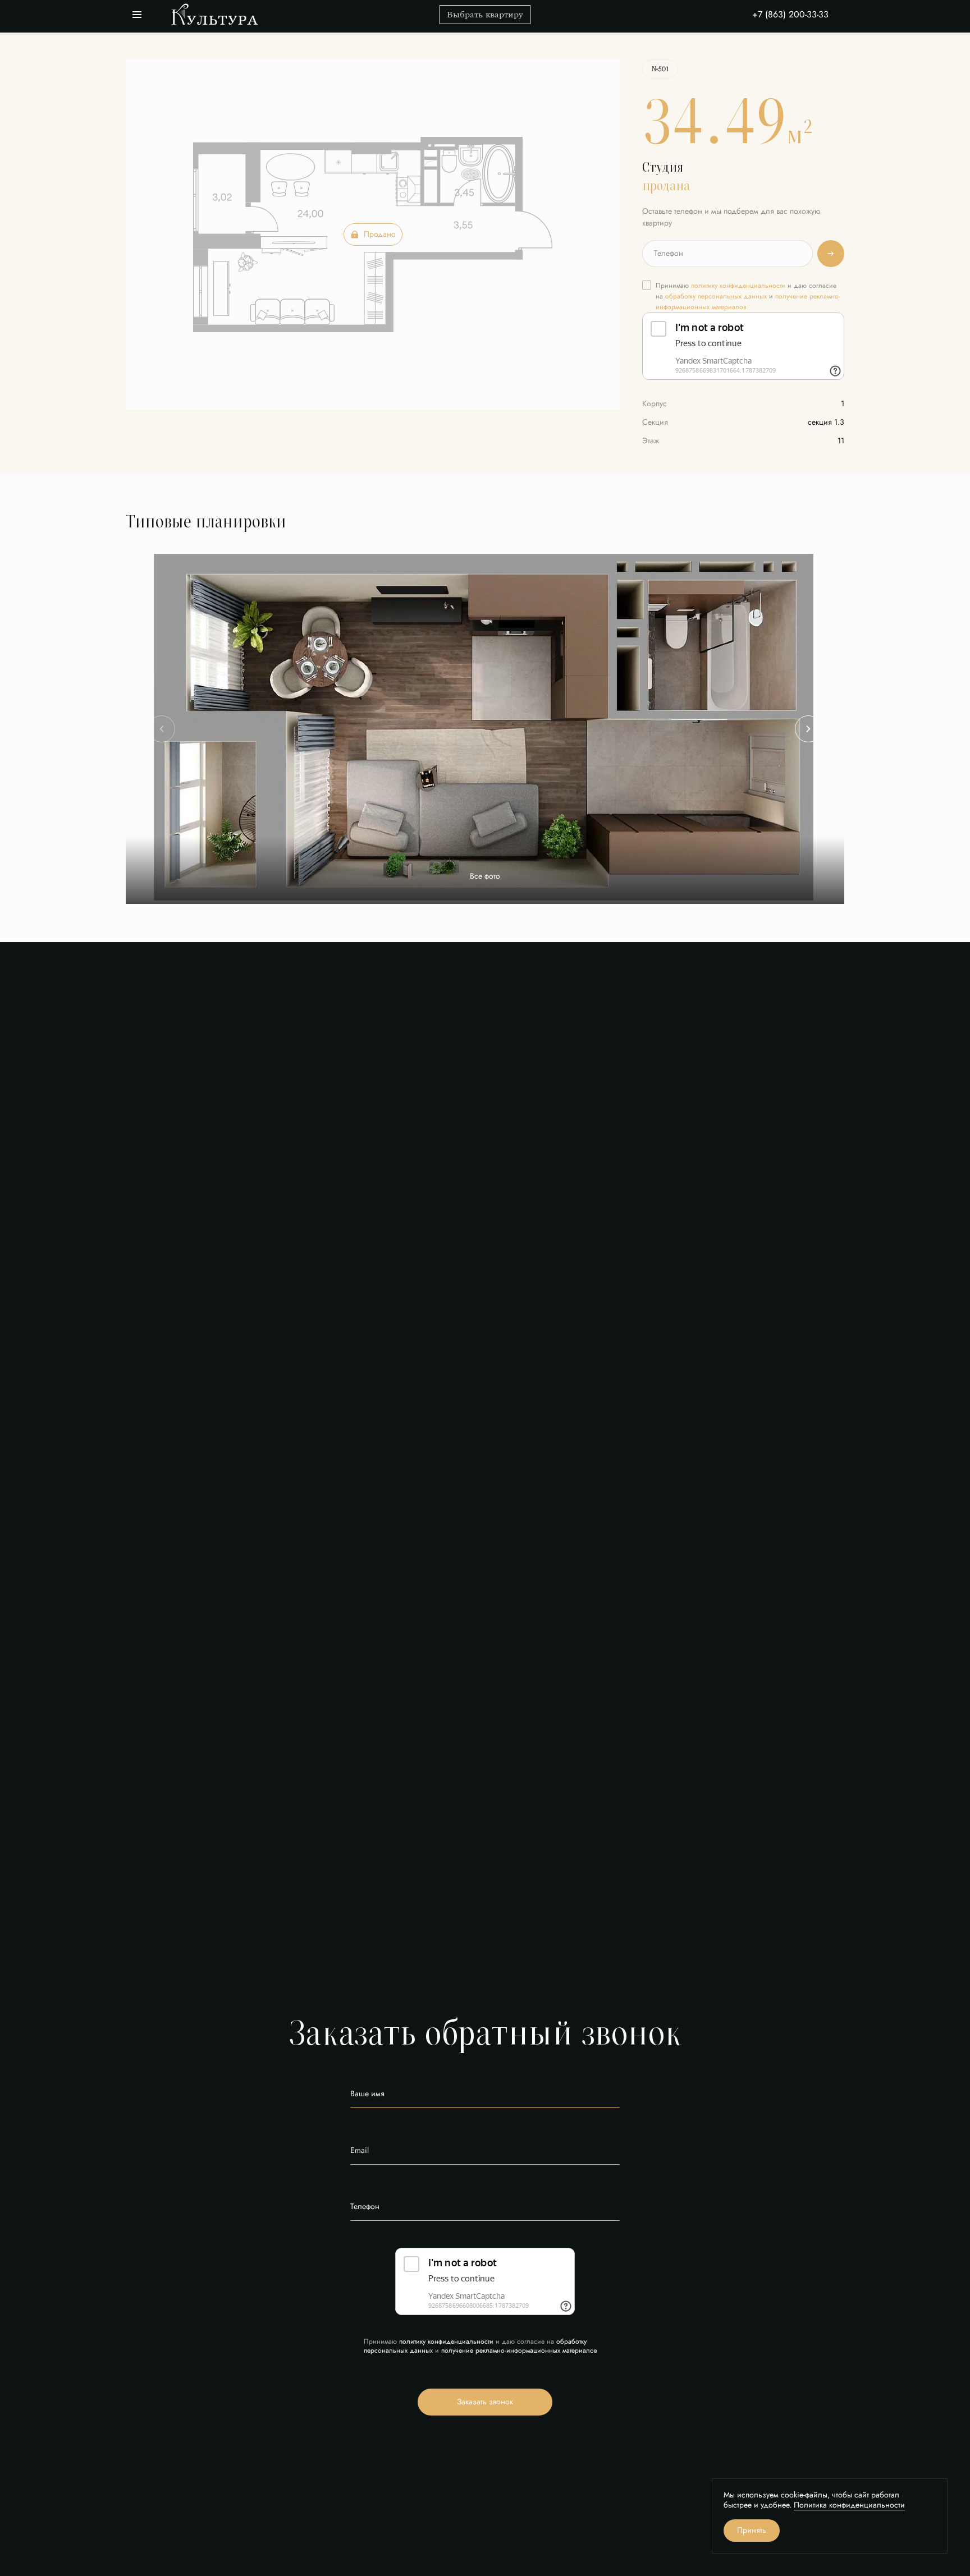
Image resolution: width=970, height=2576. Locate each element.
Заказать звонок (485, 2402)
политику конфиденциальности (738, 286)
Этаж (651, 441)
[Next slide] (808, 729)
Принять (752, 2530)
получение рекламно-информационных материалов (519, 2350)
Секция (655, 422)
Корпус (655, 404)
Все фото (485, 876)
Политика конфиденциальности (849, 2505)
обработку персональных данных (716, 296)
